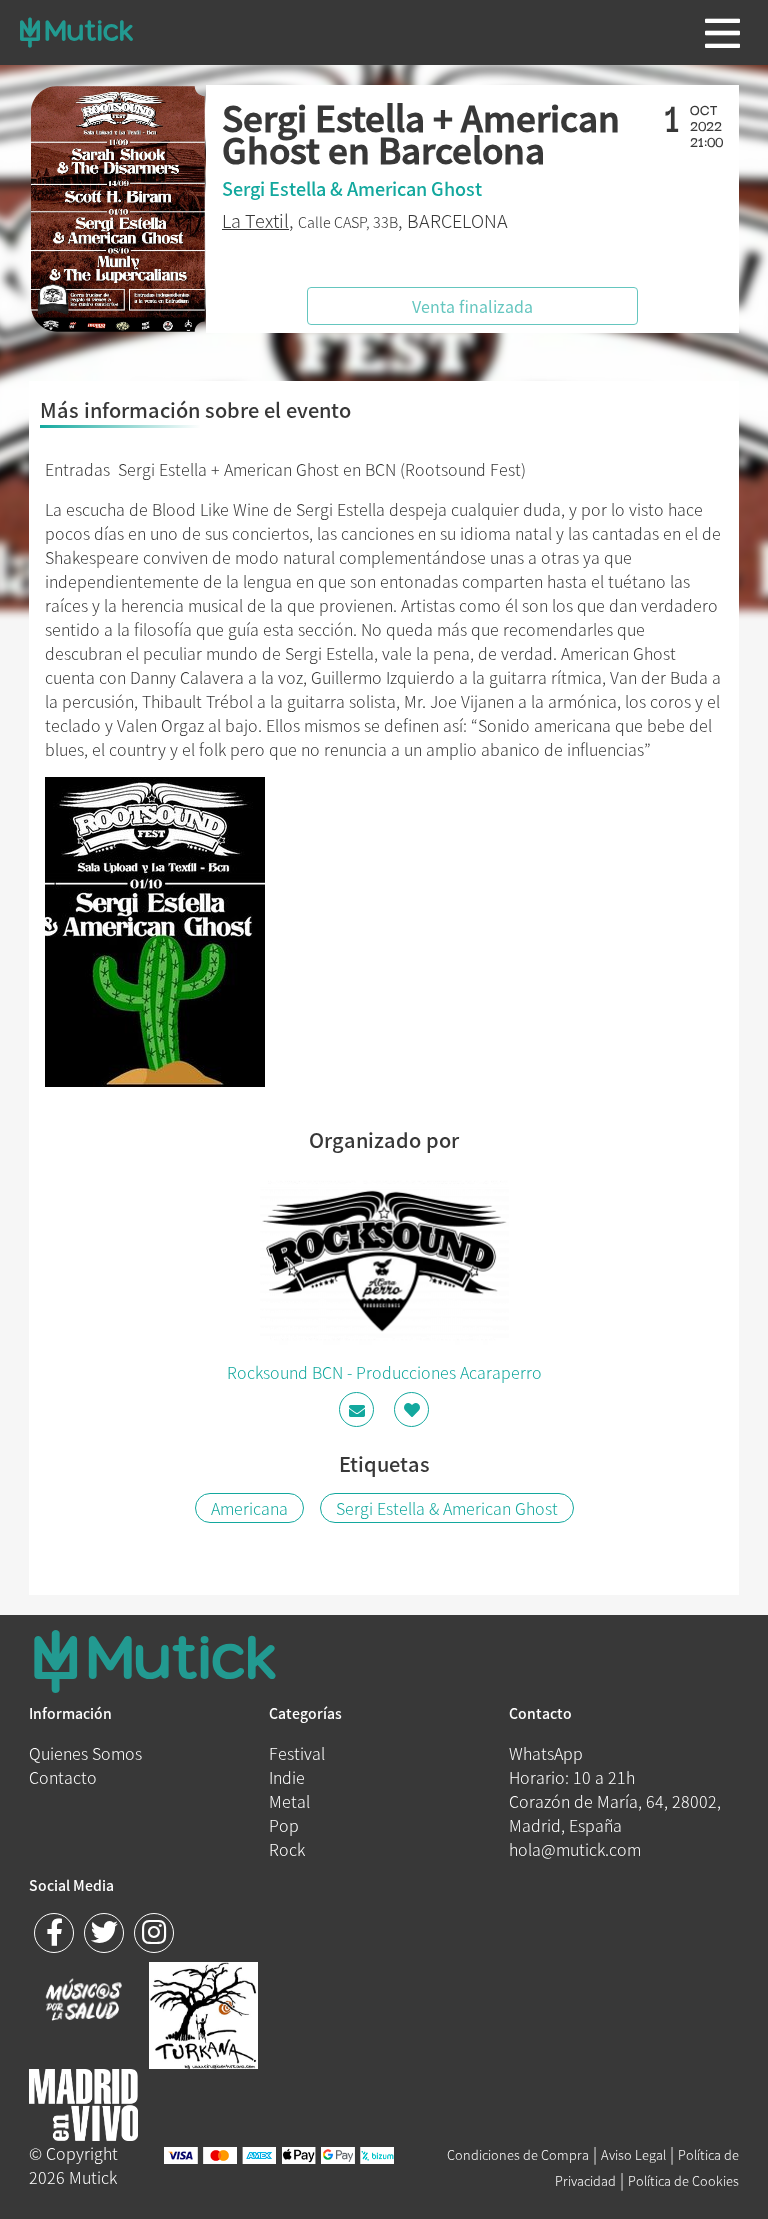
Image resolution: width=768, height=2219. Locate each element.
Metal (289, 1801)
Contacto (63, 1777)
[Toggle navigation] (722, 33)
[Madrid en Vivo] (203, 2013)
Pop (284, 1825)
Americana (249, 1508)
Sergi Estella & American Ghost (447, 1508)
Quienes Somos (85, 1753)
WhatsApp (546, 1753)
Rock (287, 1849)
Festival (297, 1753)
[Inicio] (76, 32)
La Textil (255, 220)
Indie (287, 1777)
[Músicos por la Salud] (83, 2002)
